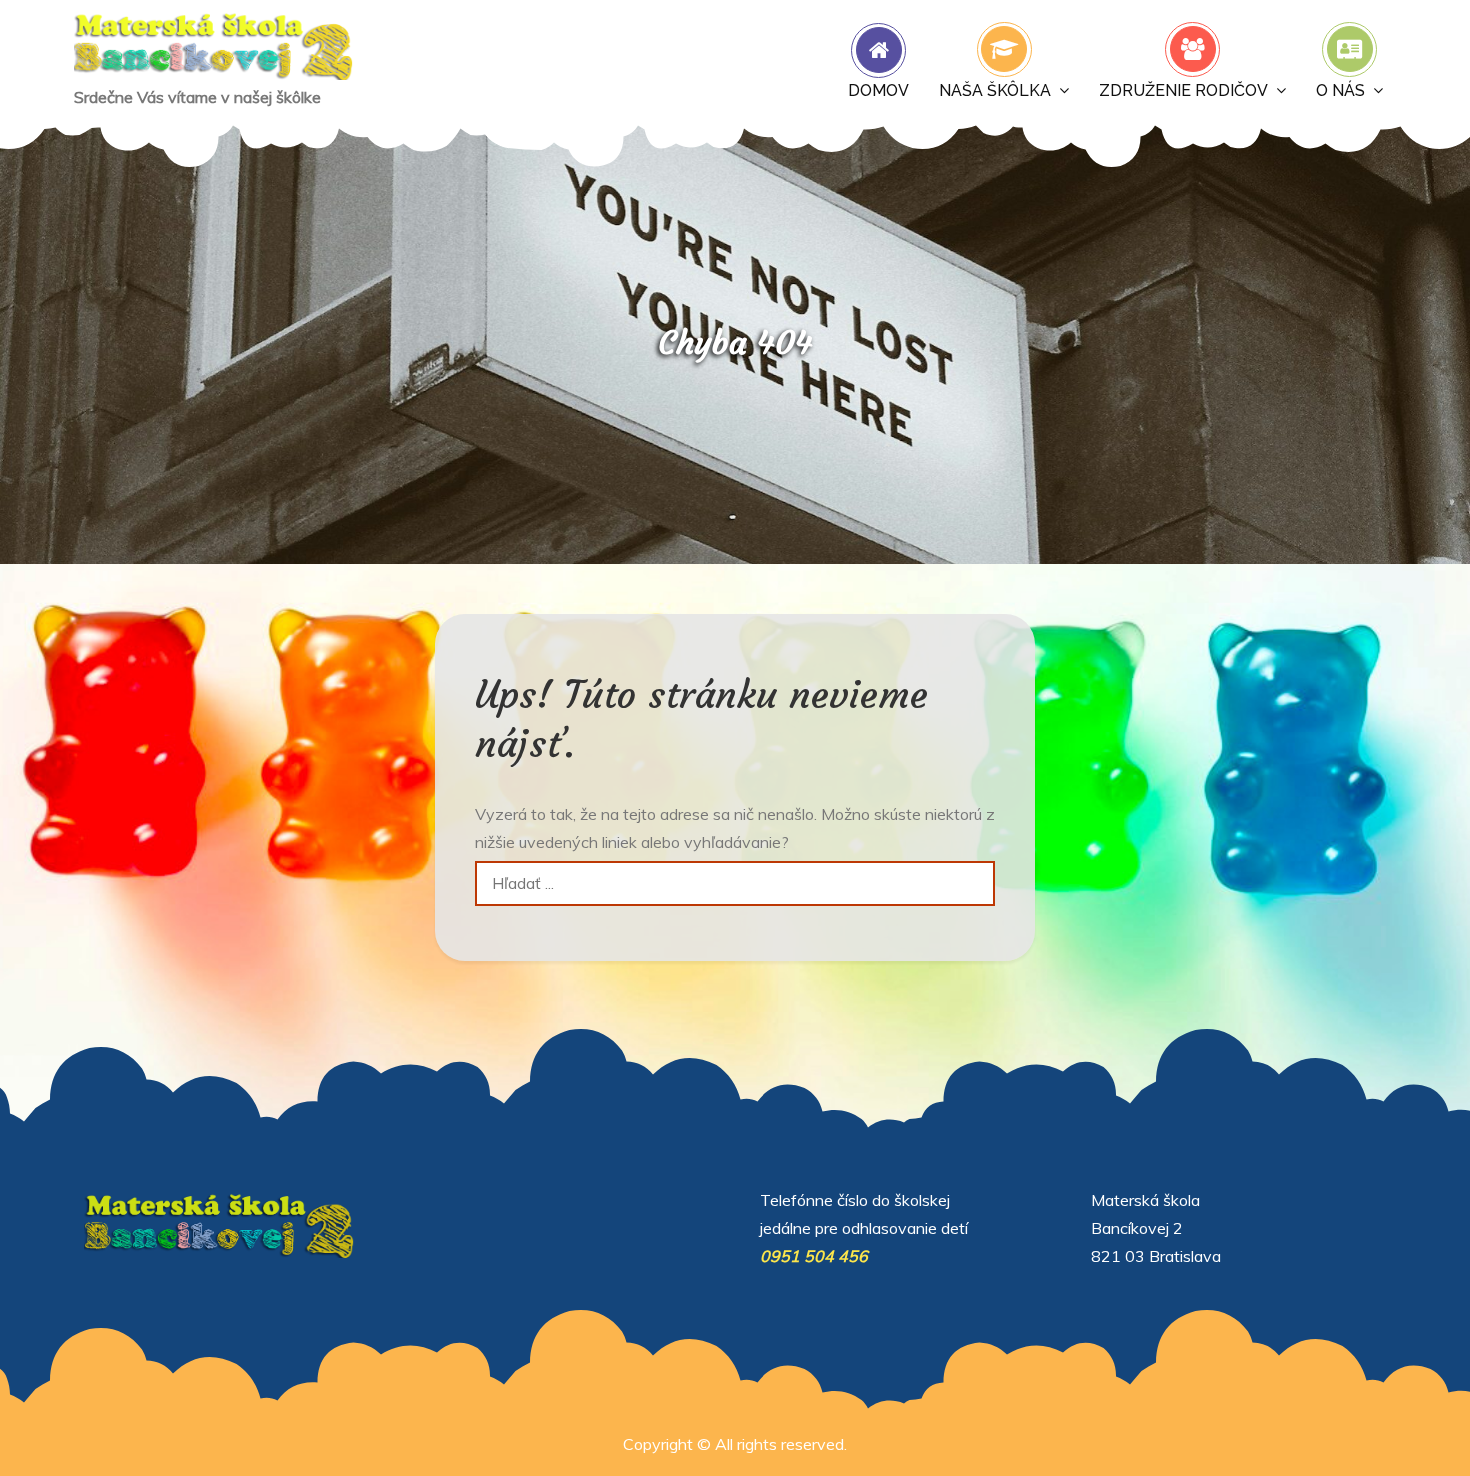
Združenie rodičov (1183, 90)
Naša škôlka (995, 90)
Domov (878, 90)
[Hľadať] (972, 883)
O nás (1340, 90)
